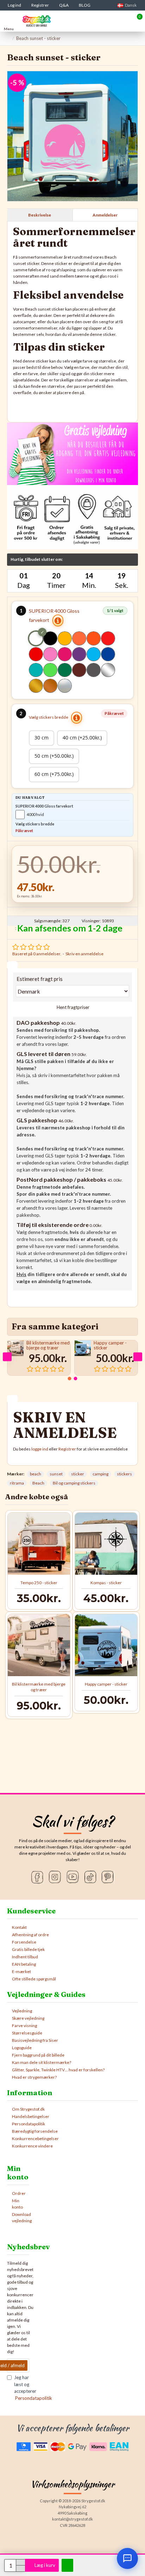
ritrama (17, 1483)
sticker (78, 1474)
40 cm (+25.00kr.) (82, 738)
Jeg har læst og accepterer (22, 2388)
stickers (124, 1474)
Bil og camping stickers (74, 1483)
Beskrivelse (40, 215)
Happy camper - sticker (110, 1345)
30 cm (42, 738)
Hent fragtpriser (72, 1007)
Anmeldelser (105, 215)
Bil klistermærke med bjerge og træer (48, 1345)
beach (36, 1474)
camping (100, 1474)
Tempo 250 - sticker (39, 1583)
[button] (7, 1357)
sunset (56, 1474)
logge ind (40, 1449)
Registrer (67, 1449)
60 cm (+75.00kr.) (54, 774)
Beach (38, 1483)
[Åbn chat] (127, 2558)
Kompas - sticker (106, 1583)
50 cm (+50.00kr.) (54, 756)
